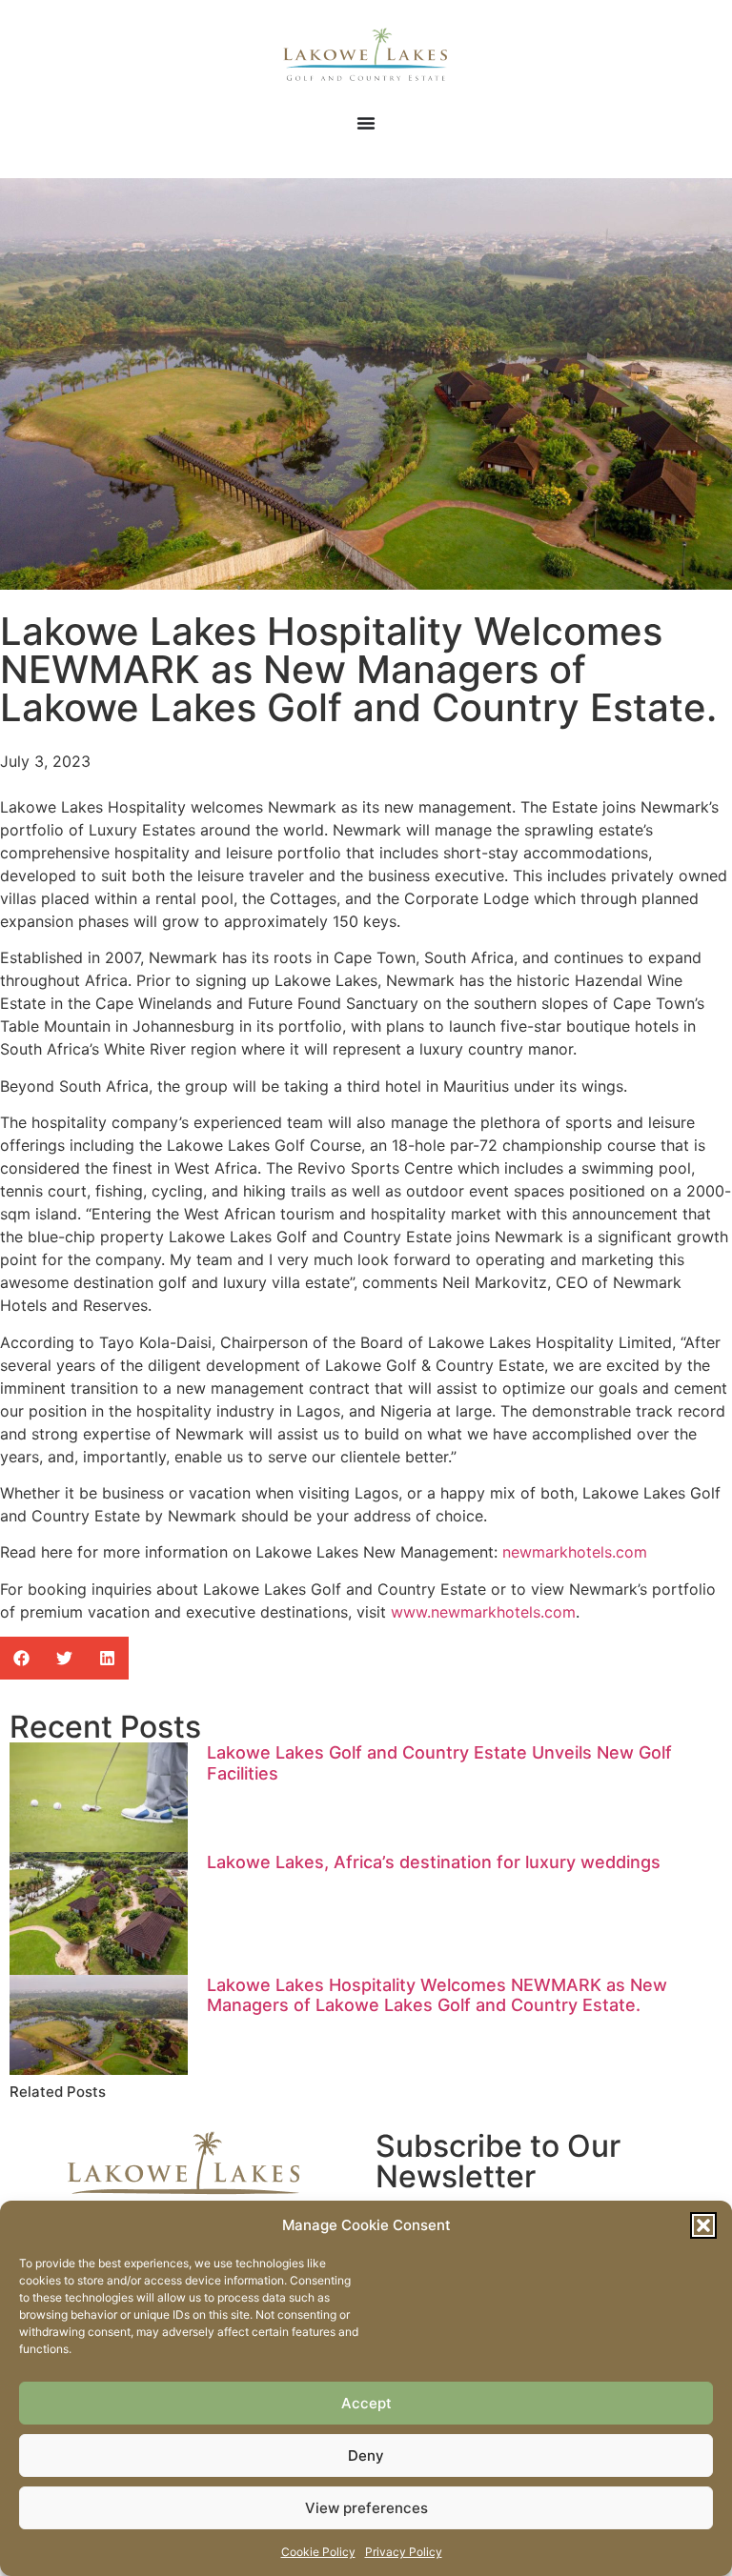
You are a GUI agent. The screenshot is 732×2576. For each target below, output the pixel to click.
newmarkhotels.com (575, 1552)
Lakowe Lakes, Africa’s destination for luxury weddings (434, 1862)
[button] (703, 2225)
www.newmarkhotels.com (483, 1612)
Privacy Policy (404, 2552)
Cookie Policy (318, 2552)
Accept (366, 2403)
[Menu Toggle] (366, 123)
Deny (366, 2455)
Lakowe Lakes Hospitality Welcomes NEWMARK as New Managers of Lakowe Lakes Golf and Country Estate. (437, 1995)
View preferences (366, 2508)
